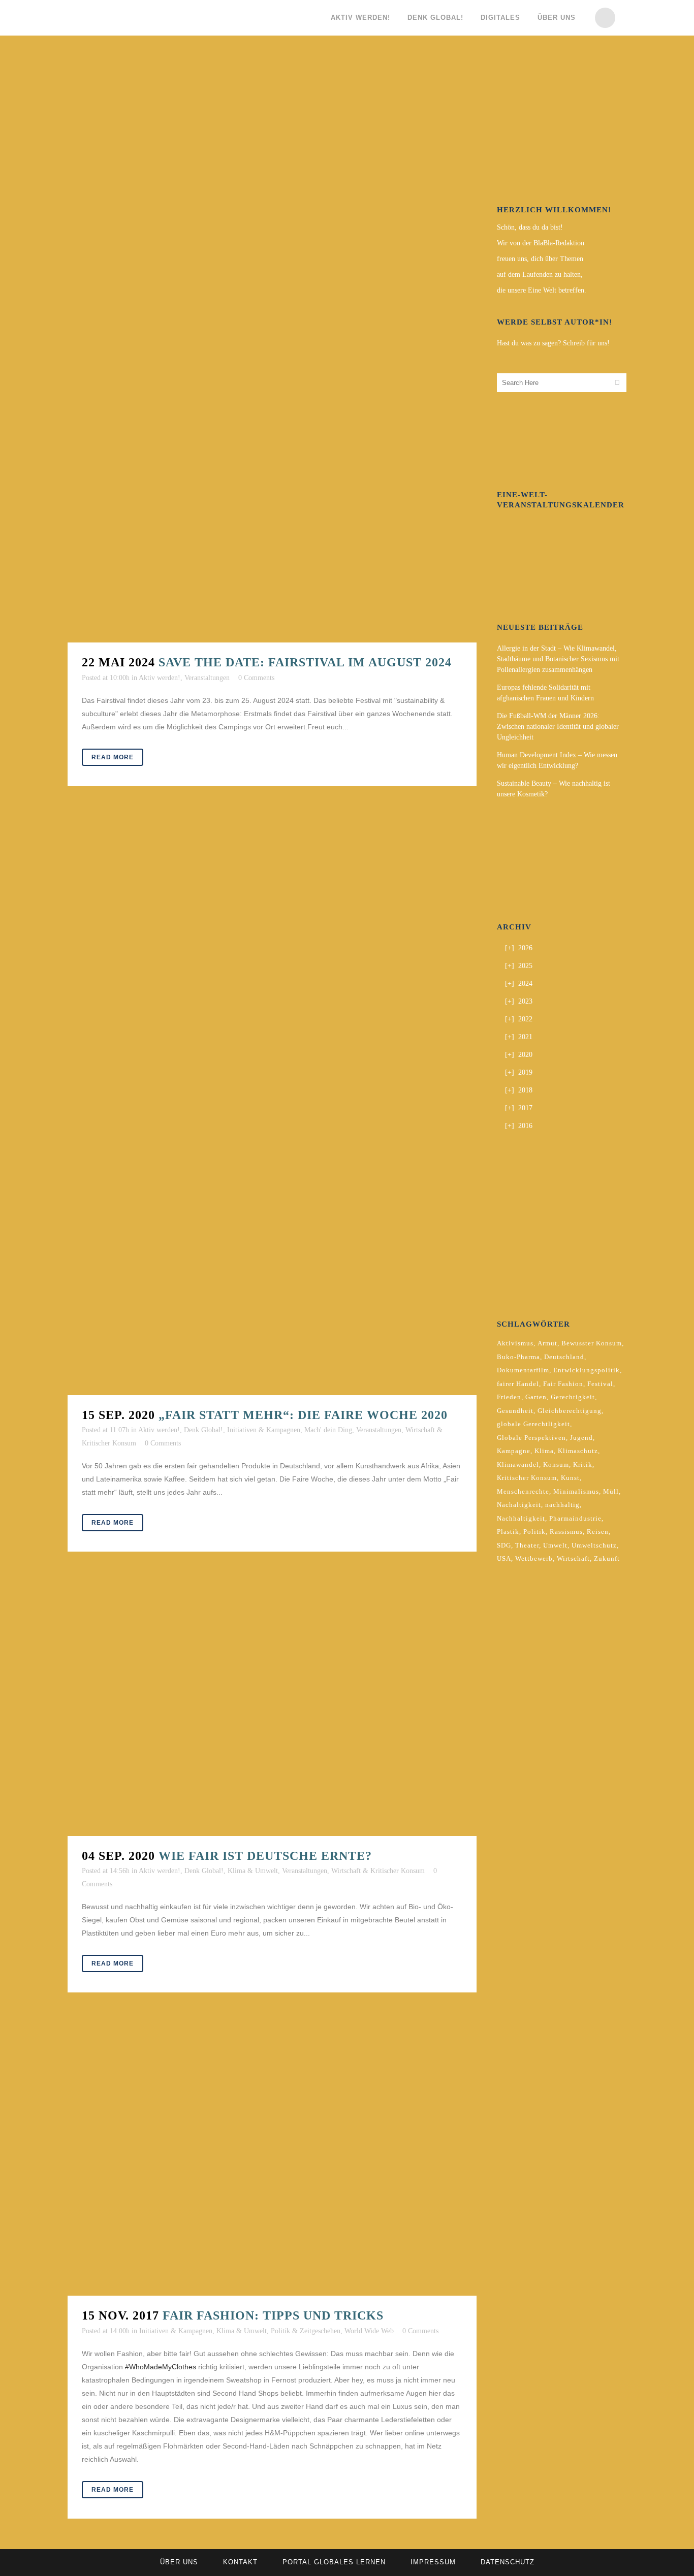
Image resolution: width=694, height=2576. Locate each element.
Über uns (179, 2562)
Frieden (509, 1397)
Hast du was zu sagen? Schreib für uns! (553, 343)
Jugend (581, 1438)
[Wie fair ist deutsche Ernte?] (272, 1709)
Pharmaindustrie (575, 1518)
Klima (544, 1451)
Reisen (598, 1532)
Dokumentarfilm (523, 1370)
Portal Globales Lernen (334, 2562)
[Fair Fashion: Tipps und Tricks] (272, 2159)
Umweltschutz (594, 1545)
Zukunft (607, 1558)
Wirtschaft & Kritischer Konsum (378, 1871)
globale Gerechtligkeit (533, 1424)
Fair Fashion (563, 1384)
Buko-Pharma (518, 1357)
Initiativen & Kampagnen (264, 1430)
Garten (536, 1397)
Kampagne (514, 1451)
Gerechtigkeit (573, 1397)
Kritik (583, 1464)
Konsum (556, 1464)
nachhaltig (562, 1505)
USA (504, 1558)
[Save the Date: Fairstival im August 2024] (272, 353)
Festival (600, 1384)
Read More (113, 757)
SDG (504, 1545)
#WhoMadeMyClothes (161, 2367)
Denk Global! (203, 1430)
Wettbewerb (534, 1558)
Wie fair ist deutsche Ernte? (265, 1856)
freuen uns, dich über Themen (540, 259)
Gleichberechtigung (570, 1411)
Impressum (433, 2562)
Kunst (570, 1478)
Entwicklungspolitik (587, 1370)
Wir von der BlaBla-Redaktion (541, 243)
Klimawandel (518, 1464)
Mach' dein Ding (328, 1430)
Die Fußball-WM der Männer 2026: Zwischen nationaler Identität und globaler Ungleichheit (558, 727)
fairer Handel (518, 1384)
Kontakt (240, 2562)
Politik (534, 1532)
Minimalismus (576, 1491)
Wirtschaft (573, 1558)
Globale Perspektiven (531, 1438)
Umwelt (555, 1545)
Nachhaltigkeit (521, 1518)
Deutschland (564, 1357)
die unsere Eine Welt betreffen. (542, 290)
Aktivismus (515, 1343)
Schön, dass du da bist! (530, 227)
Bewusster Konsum (592, 1343)
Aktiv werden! (160, 678)
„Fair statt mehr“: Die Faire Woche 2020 (303, 1415)
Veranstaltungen (207, 678)
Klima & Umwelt (253, 1871)
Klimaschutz (578, 1451)
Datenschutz (508, 2562)
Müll (611, 1491)
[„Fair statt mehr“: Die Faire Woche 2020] (272, 1106)
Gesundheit (515, 1411)
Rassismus (566, 1532)
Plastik (508, 1532)
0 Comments (256, 678)
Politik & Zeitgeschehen (306, 2331)
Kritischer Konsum (527, 1478)
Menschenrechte (523, 1491)
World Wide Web (369, 2331)
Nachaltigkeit (519, 1505)
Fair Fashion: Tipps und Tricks (273, 2315)
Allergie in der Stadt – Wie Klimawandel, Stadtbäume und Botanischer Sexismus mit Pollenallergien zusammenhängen (558, 659)
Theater (527, 1545)
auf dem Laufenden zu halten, (540, 275)
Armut (547, 1343)
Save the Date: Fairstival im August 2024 (305, 662)
